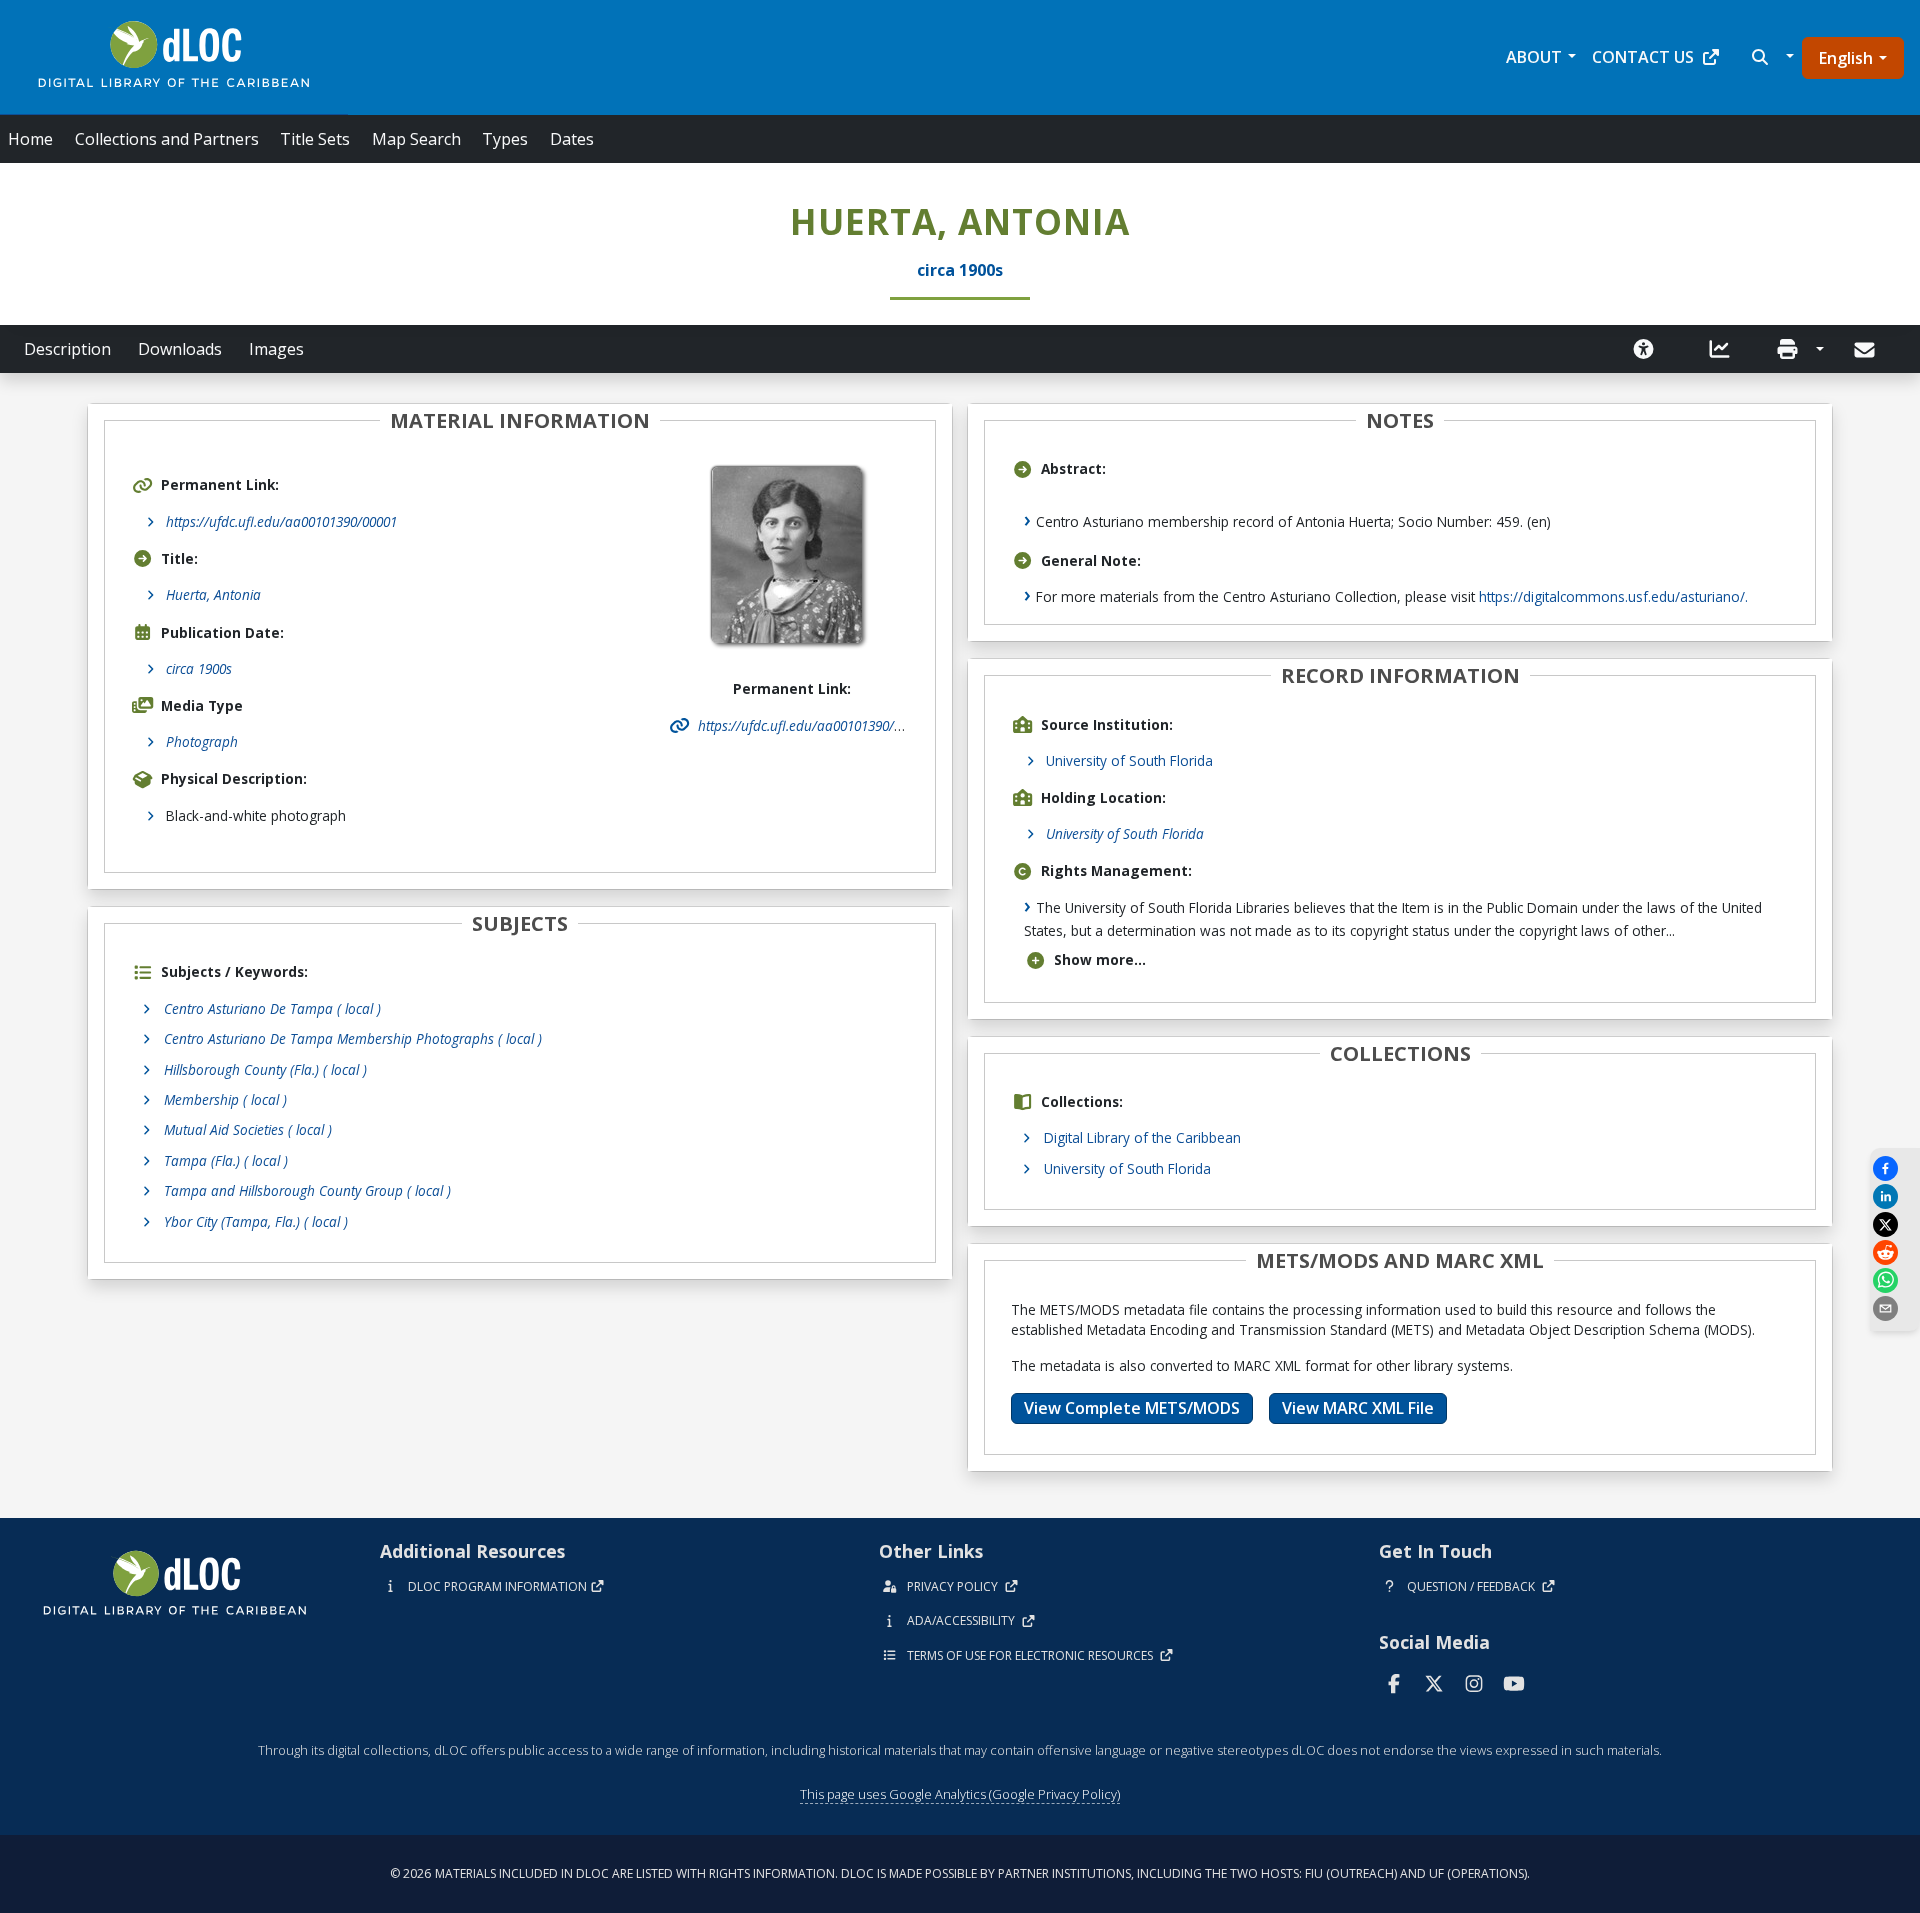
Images (276, 349)
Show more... (1100, 959)
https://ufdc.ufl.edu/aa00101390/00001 (281, 521)
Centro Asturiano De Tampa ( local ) (272, 1008)
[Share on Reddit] (1895, 1252)
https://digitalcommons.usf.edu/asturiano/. (1613, 596)
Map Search (416, 139)
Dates (572, 139)
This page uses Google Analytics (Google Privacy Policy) (960, 1794)
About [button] (1534, 57)
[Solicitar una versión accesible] (1644, 349)
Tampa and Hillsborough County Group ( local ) (307, 1190)
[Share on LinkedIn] (1895, 1196)
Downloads (180, 349)
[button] (1770, 57)
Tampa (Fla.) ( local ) (226, 1160)
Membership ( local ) (225, 1099)
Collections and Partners (167, 139)
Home (30, 139)
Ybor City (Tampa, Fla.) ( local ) (256, 1221)
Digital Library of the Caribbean (1142, 1137)
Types (505, 139)
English (1846, 58)
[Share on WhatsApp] (1895, 1280)
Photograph (202, 741)
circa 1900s (199, 668)
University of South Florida (1129, 760)
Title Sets (315, 139)
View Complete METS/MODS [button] (1132, 1408)
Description (67, 349)
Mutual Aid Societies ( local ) (248, 1129)
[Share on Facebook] (1895, 1168)
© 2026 (960, 1873)
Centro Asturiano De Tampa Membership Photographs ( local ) (353, 1038)
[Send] (1866, 350)
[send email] (1895, 1308)
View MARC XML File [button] (1358, 1408)
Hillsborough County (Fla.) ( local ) (265, 1069)
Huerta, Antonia (213, 594)
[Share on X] (1895, 1224)
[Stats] (1720, 349)
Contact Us (1643, 57)
